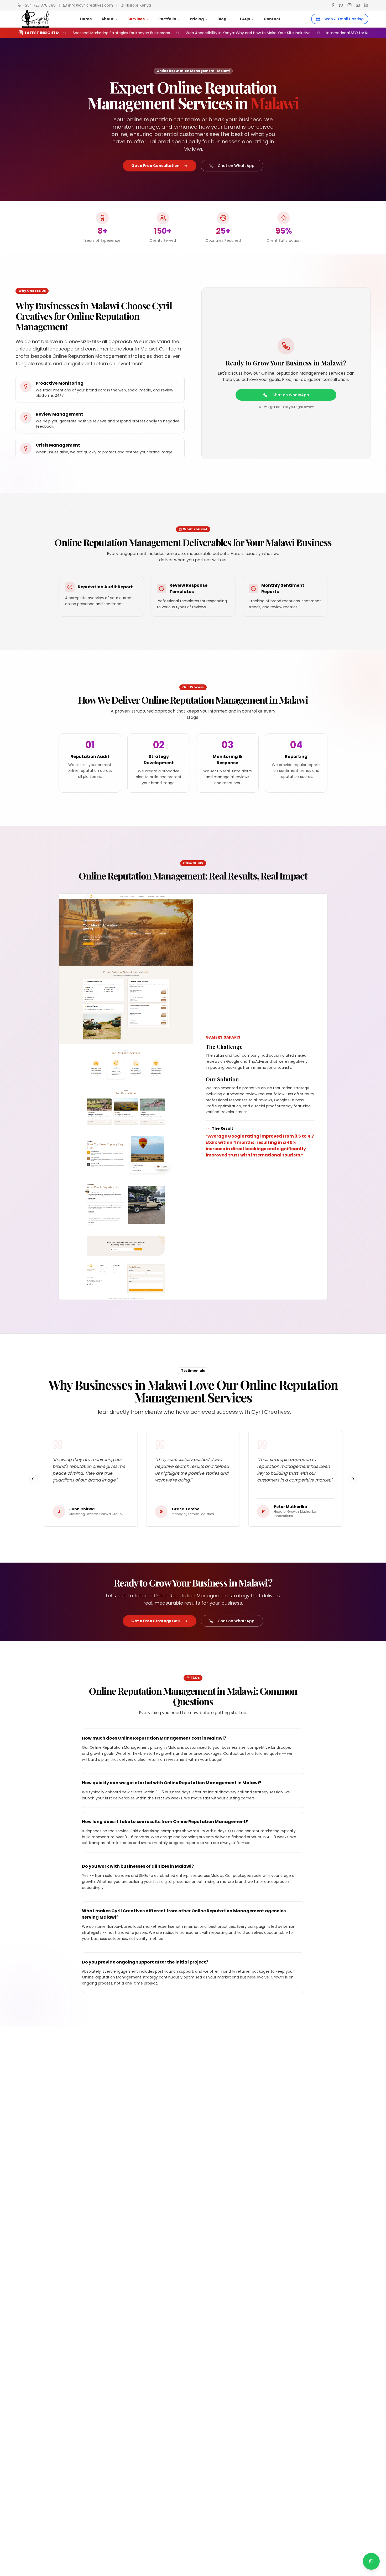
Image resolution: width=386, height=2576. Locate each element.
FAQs (245, 19)
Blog (222, 19)
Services (136, 19)
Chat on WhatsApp (236, 166)
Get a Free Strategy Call (155, 1621)
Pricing (197, 19)
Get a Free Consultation (155, 166)
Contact (272, 19)
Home (86, 19)
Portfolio (167, 19)
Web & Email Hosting (344, 19)
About (108, 19)
